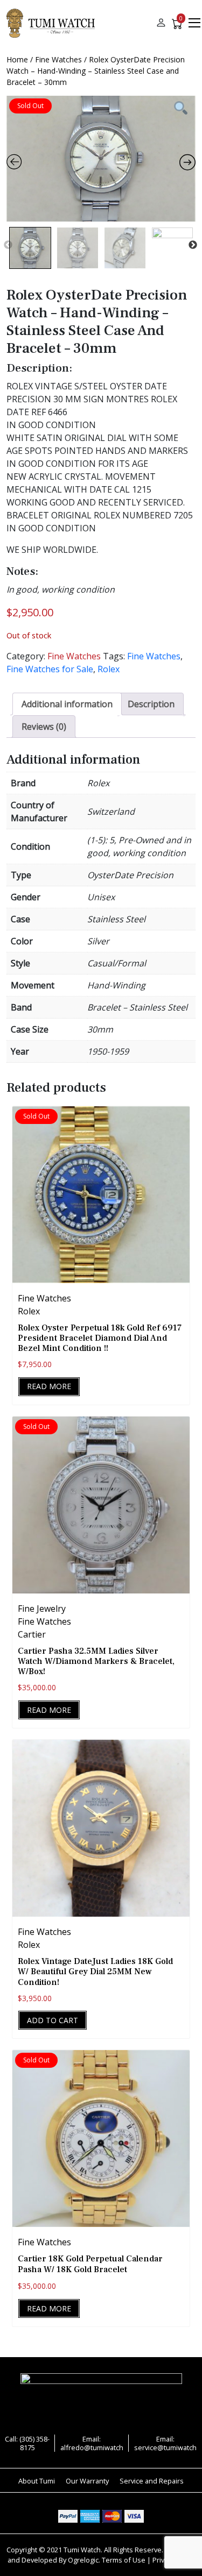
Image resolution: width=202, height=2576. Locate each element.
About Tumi (37, 2481)
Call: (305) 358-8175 (27, 2443)
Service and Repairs (152, 2481)
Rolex (109, 669)
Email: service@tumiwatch (165, 2443)
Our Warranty (87, 2481)
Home (17, 59)
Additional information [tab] (67, 704)
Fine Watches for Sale (50, 669)
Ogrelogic (83, 2560)
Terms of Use (124, 2560)
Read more (49, 1386)
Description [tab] (151, 704)
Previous (8, 245)
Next (193, 245)
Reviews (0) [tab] (44, 727)
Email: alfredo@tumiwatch (92, 2443)
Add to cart (53, 2020)
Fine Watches (58, 59)
